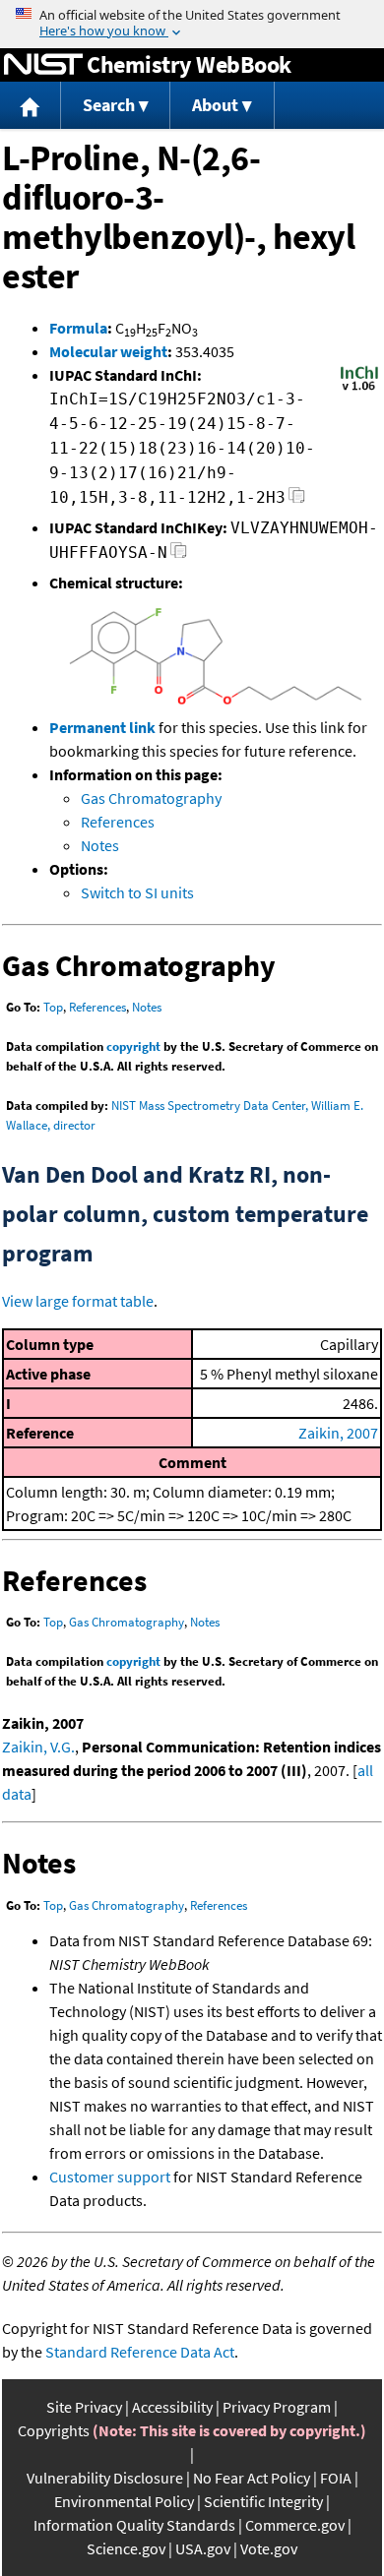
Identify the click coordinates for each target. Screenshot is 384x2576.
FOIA (336, 2478)
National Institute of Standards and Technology (43, 65)
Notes (100, 845)
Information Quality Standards (134, 2525)
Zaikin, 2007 (338, 1433)
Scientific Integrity (263, 2501)
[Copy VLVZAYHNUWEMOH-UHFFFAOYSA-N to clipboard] (179, 555)
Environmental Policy (124, 2501)
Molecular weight (108, 351)
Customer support (110, 2177)
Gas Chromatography (151, 798)
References (118, 822)
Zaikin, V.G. (38, 1747)
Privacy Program (277, 2407)
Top (53, 1007)
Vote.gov (269, 2548)
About (215, 105)
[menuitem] (31, 106)
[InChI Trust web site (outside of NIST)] (359, 389)
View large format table (78, 1301)
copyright (133, 1046)
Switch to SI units (137, 892)
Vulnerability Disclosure (105, 2478)
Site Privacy (84, 2407)
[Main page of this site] (31, 106)
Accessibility (172, 2407)
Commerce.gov (295, 2525)
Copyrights (54, 2430)
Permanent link (102, 727)
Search (109, 105)
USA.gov (203, 2548)
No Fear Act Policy (252, 2478)
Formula (78, 328)
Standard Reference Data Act (140, 2352)
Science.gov (126, 2548)
